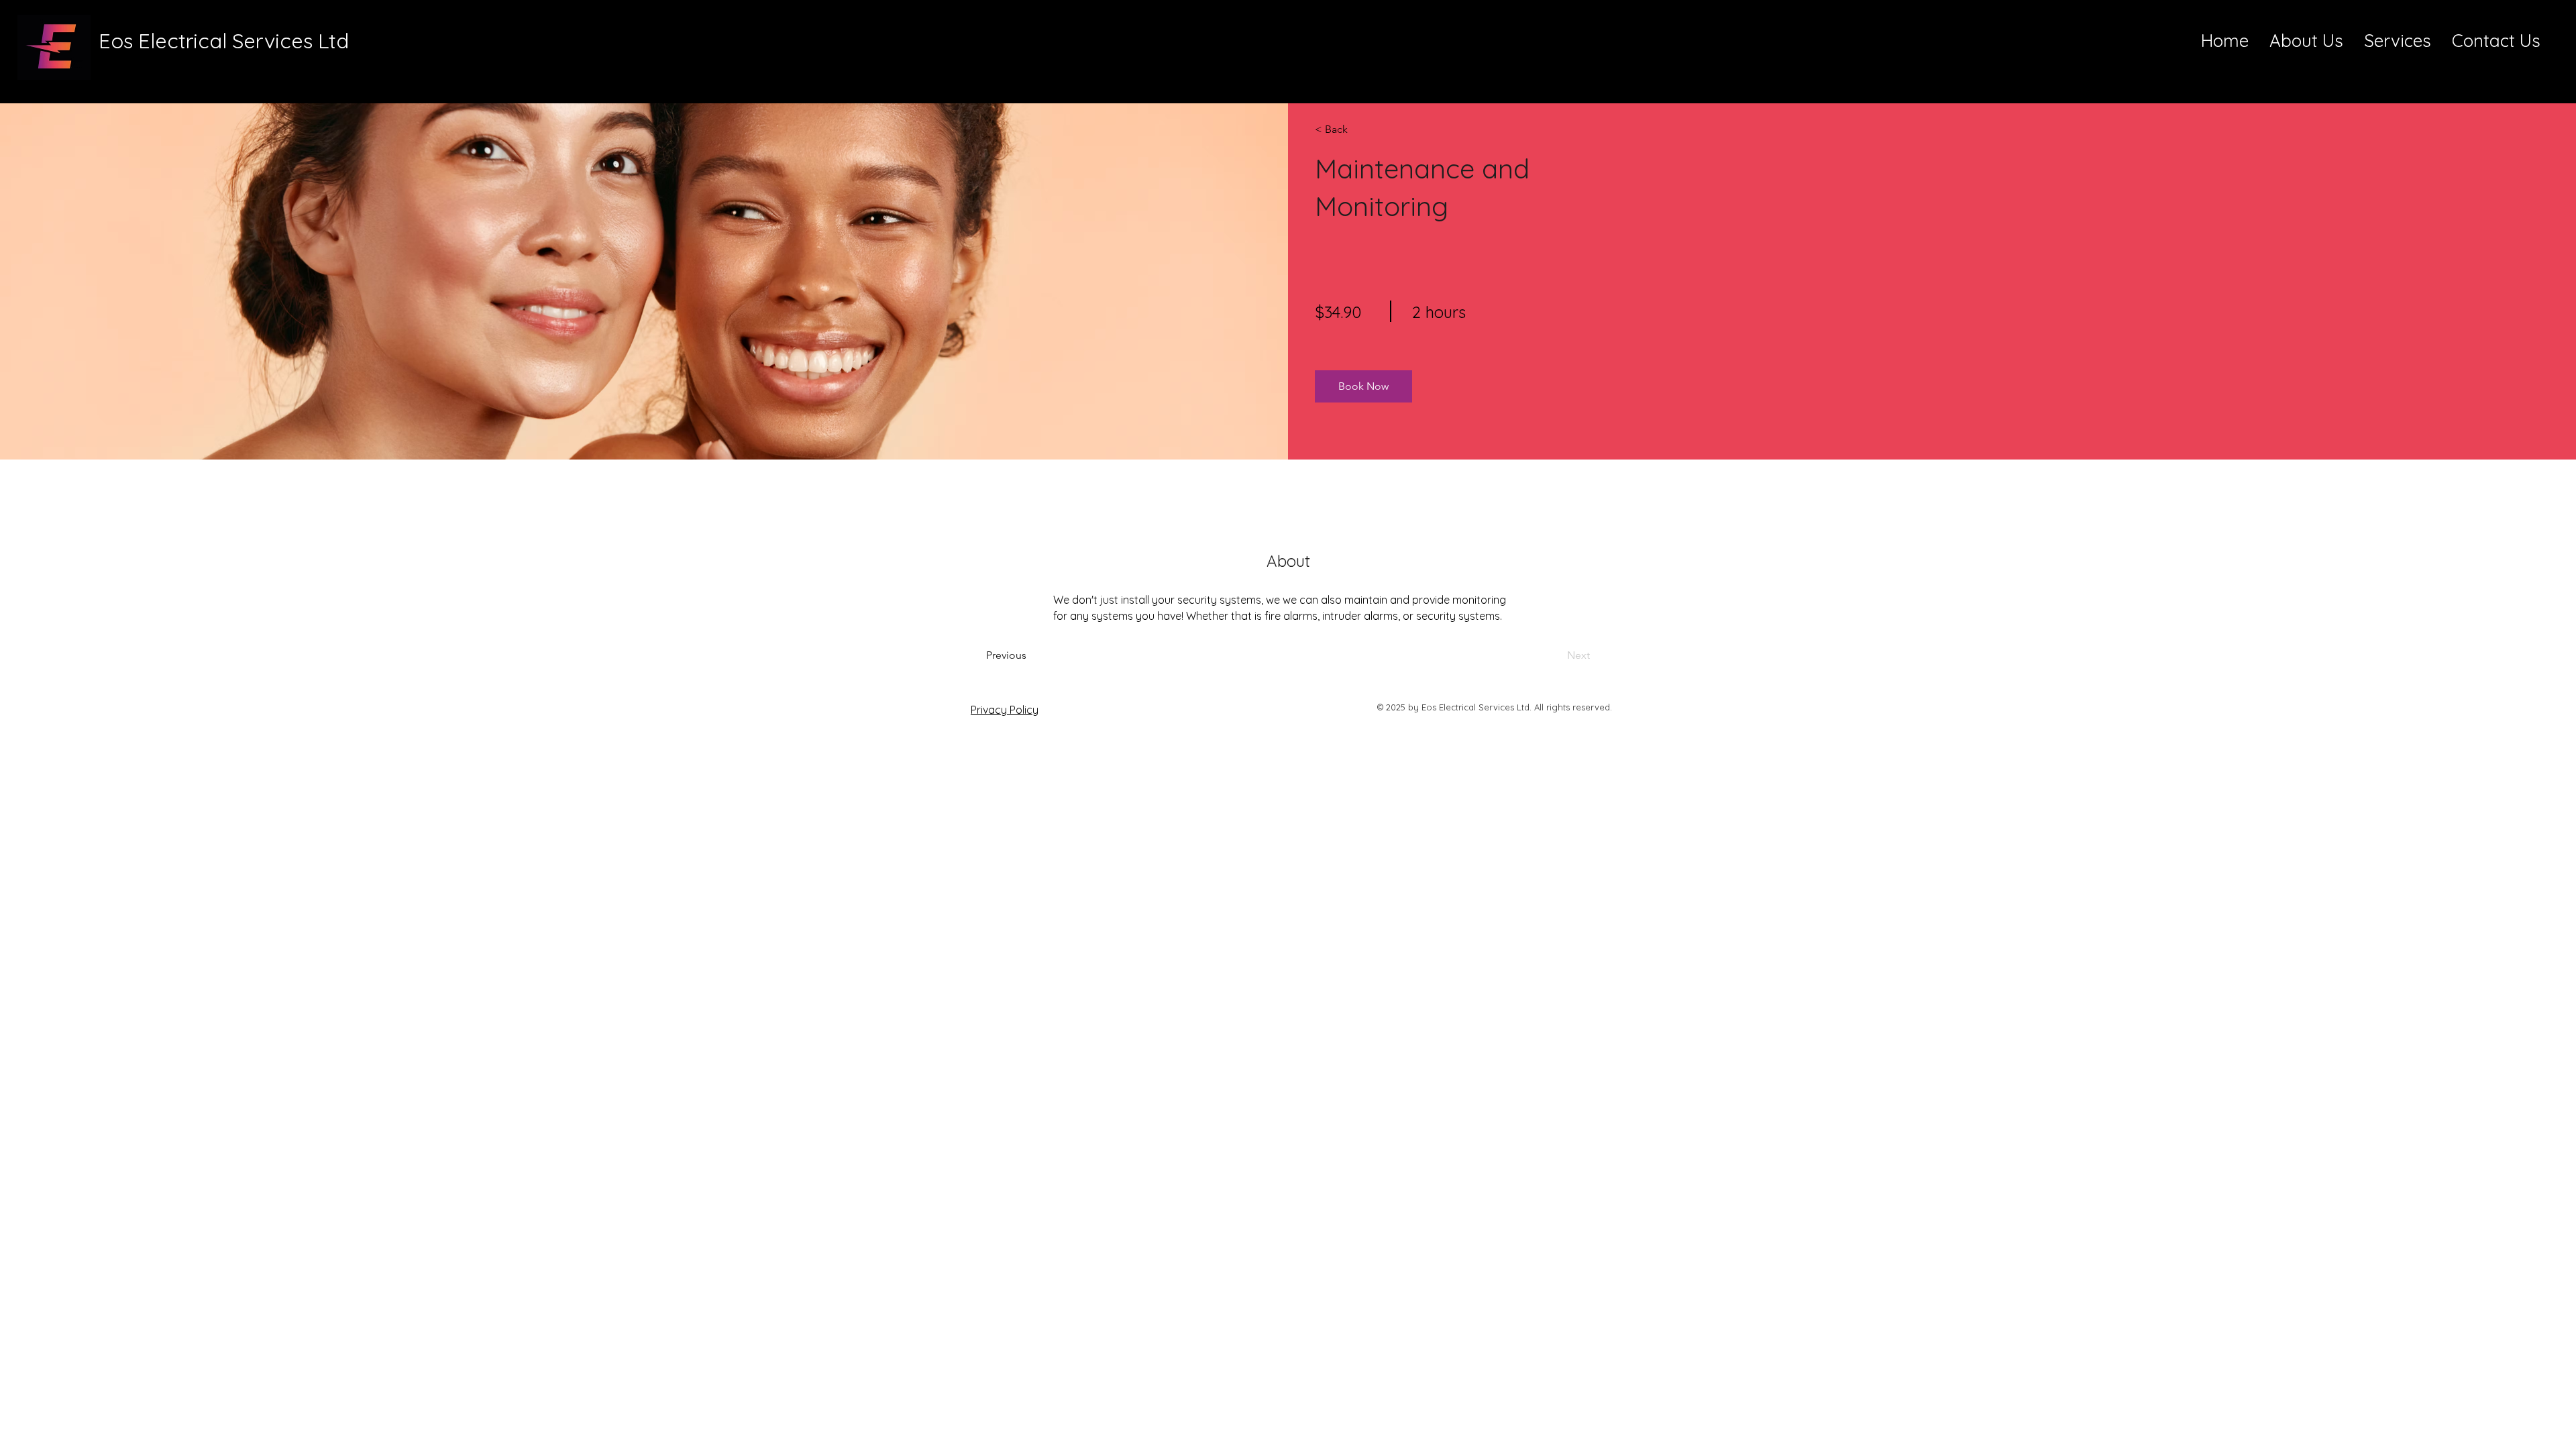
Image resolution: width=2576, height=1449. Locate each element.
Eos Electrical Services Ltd (224, 41)
